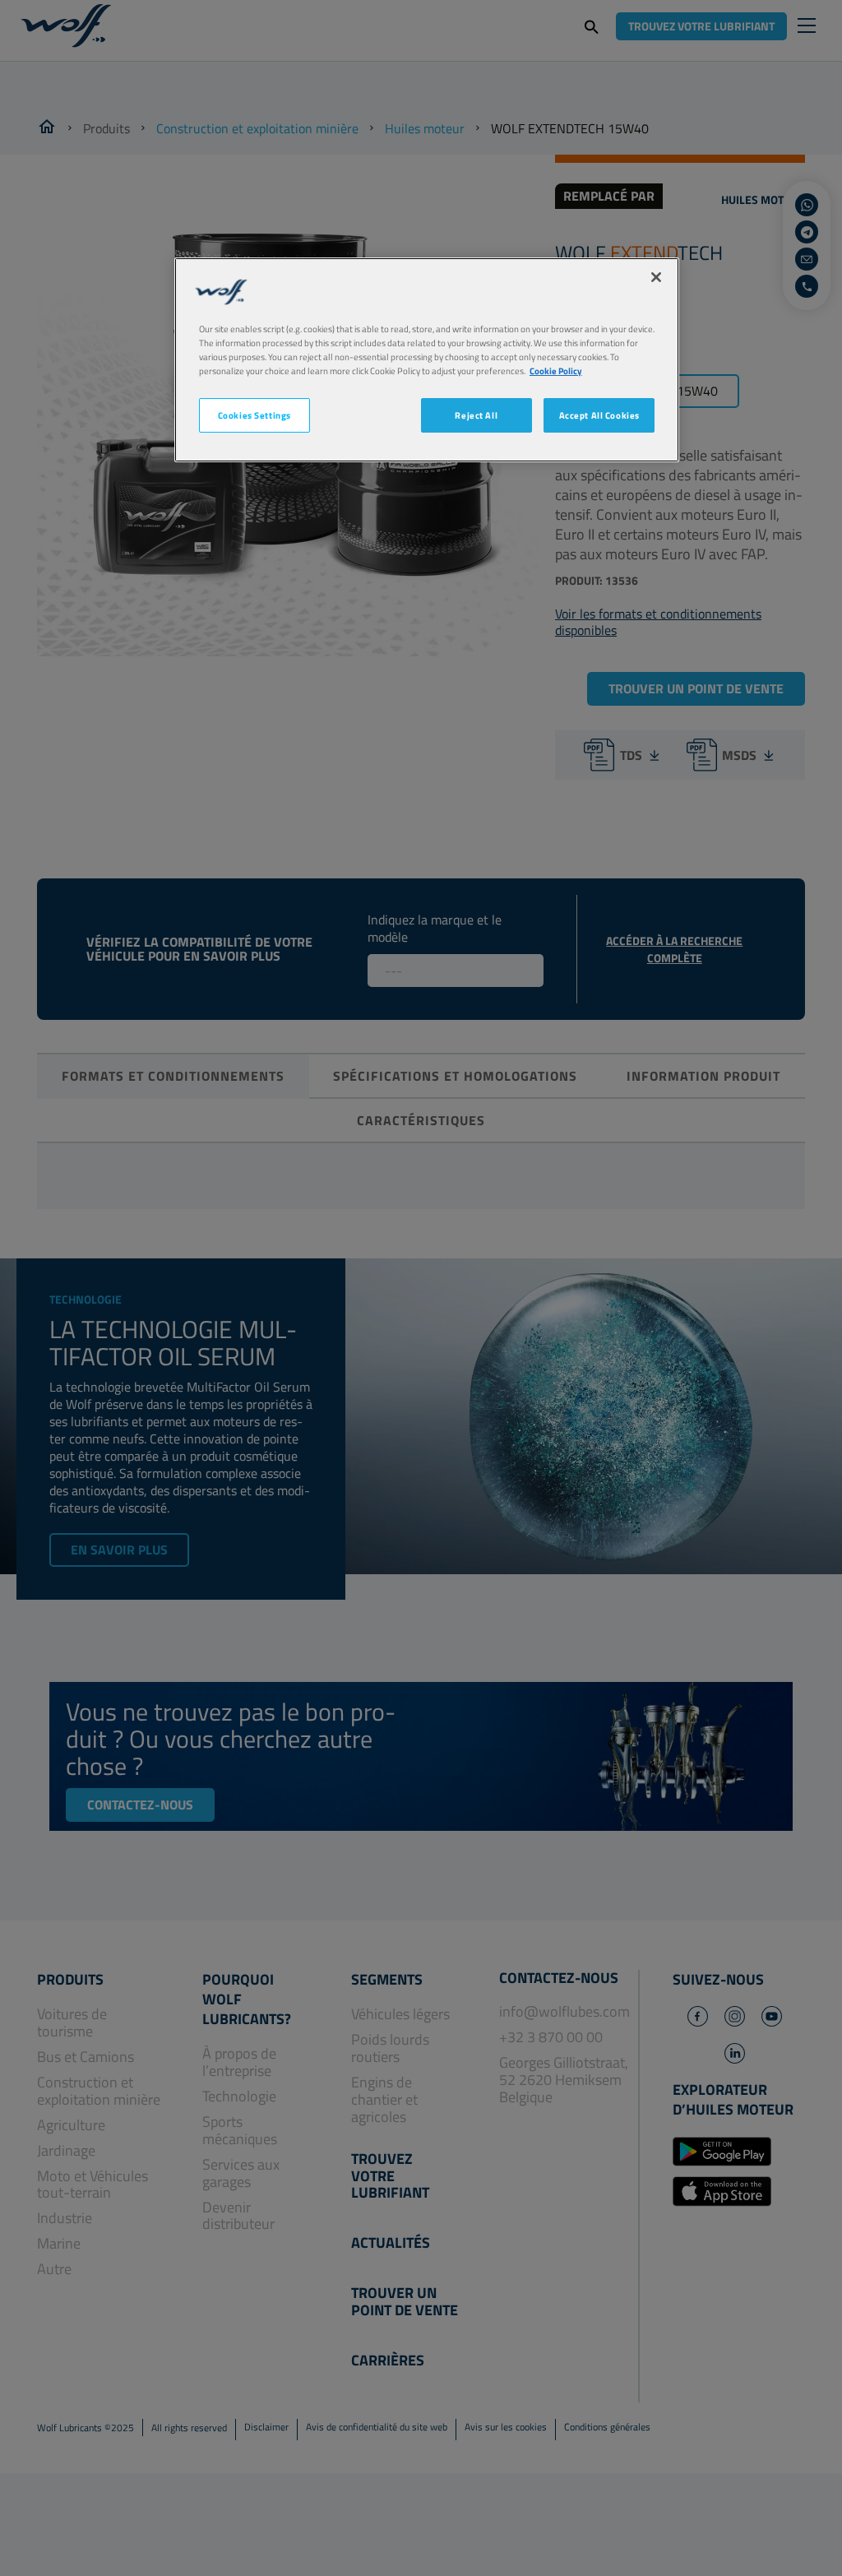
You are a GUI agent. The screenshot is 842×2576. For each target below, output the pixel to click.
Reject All (476, 415)
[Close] (656, 277)
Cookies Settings (254, 415)
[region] (427, 360)
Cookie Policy (556, 371)
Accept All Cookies (599, 415)
